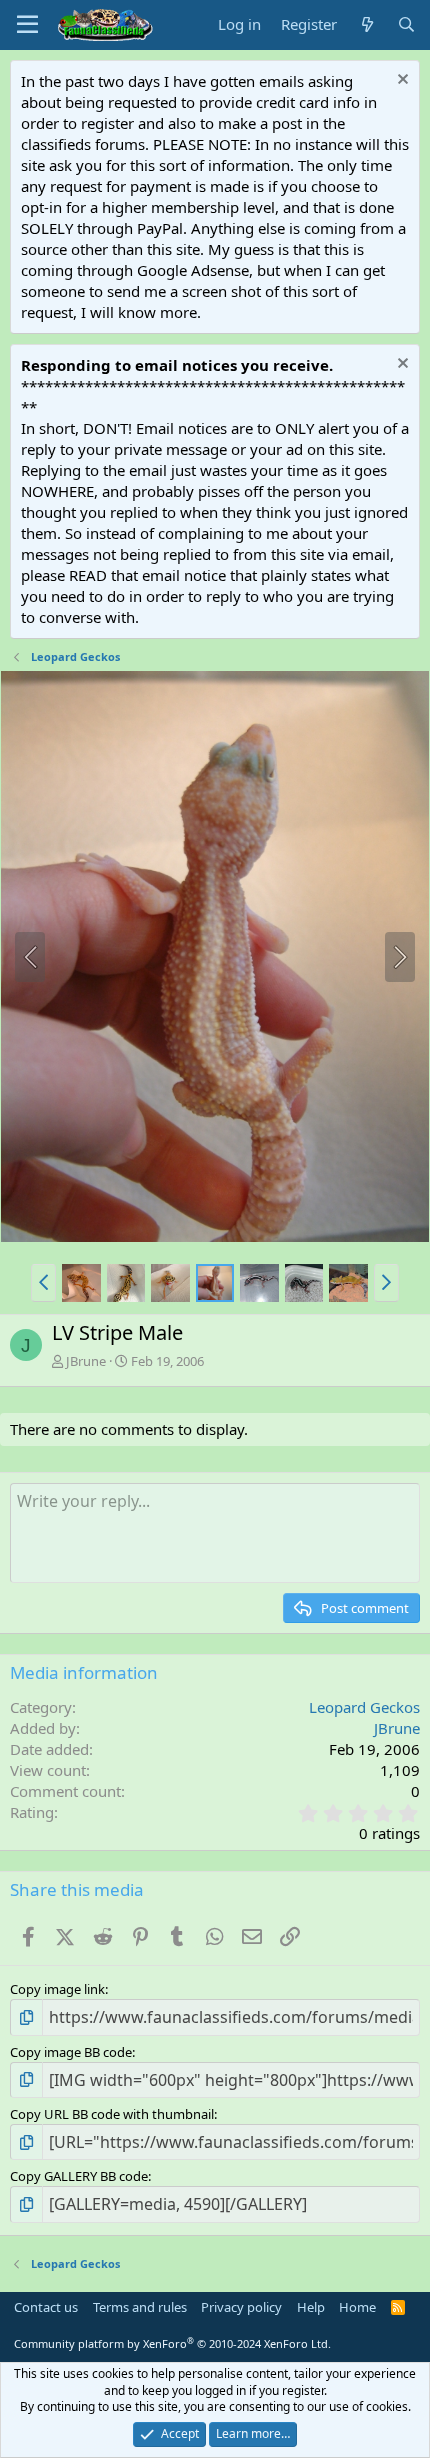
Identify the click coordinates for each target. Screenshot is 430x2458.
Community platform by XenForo (172, 2343)
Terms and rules (140, 2307)
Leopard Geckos (364, 1707)
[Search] (406, 24)
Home (357, 2307)
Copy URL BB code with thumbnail (112, 2114)
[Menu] (27, 25)
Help (311, 2307)
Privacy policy (241, 2307)
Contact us (46, 2307)
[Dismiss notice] (400, 81)
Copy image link (57, 1989)
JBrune (86, 1361)
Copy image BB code (71, 2052)
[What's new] (366, 24)
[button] (43, 1283)
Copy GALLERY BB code (79, 2176)
